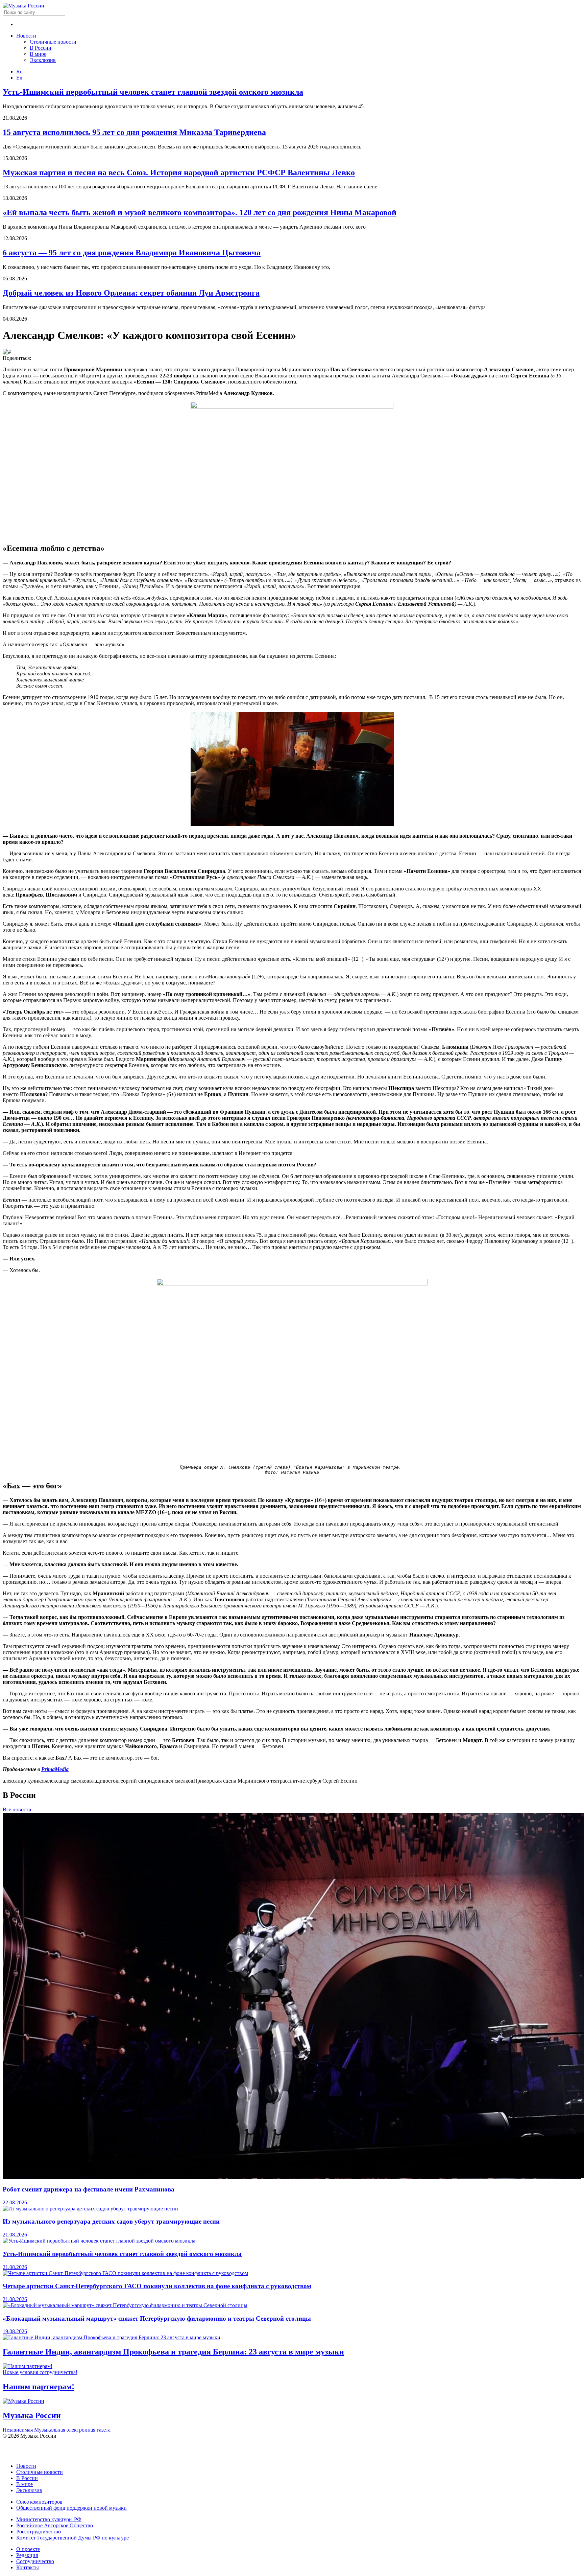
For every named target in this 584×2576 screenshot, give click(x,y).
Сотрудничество (35, 2561)
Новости (26, 36)
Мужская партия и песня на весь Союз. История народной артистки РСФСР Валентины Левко (179, 172)
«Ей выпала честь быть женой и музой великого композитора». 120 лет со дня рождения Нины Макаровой (200, 212)
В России (41, 48)
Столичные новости (53, 42)
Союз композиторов (39, 2502)
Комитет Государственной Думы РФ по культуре (72, 2538)
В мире (38, 54)
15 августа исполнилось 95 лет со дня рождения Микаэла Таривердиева (134, 132)
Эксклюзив (43, 60)
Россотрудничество (39, 2532)
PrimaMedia (55, 1769)
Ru (19, 72)
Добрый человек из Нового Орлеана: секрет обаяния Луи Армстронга (131, 293)
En (19, 78)
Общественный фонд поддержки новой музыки (71, 2508)
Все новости (17, 1809)
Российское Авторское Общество (55, 2525)
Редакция (27, 2555)
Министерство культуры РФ (49, 2519)
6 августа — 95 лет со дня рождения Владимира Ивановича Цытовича (132, 253)
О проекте (28, 2549)
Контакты (28, 2567)
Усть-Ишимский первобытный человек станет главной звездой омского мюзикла (153, 92)
